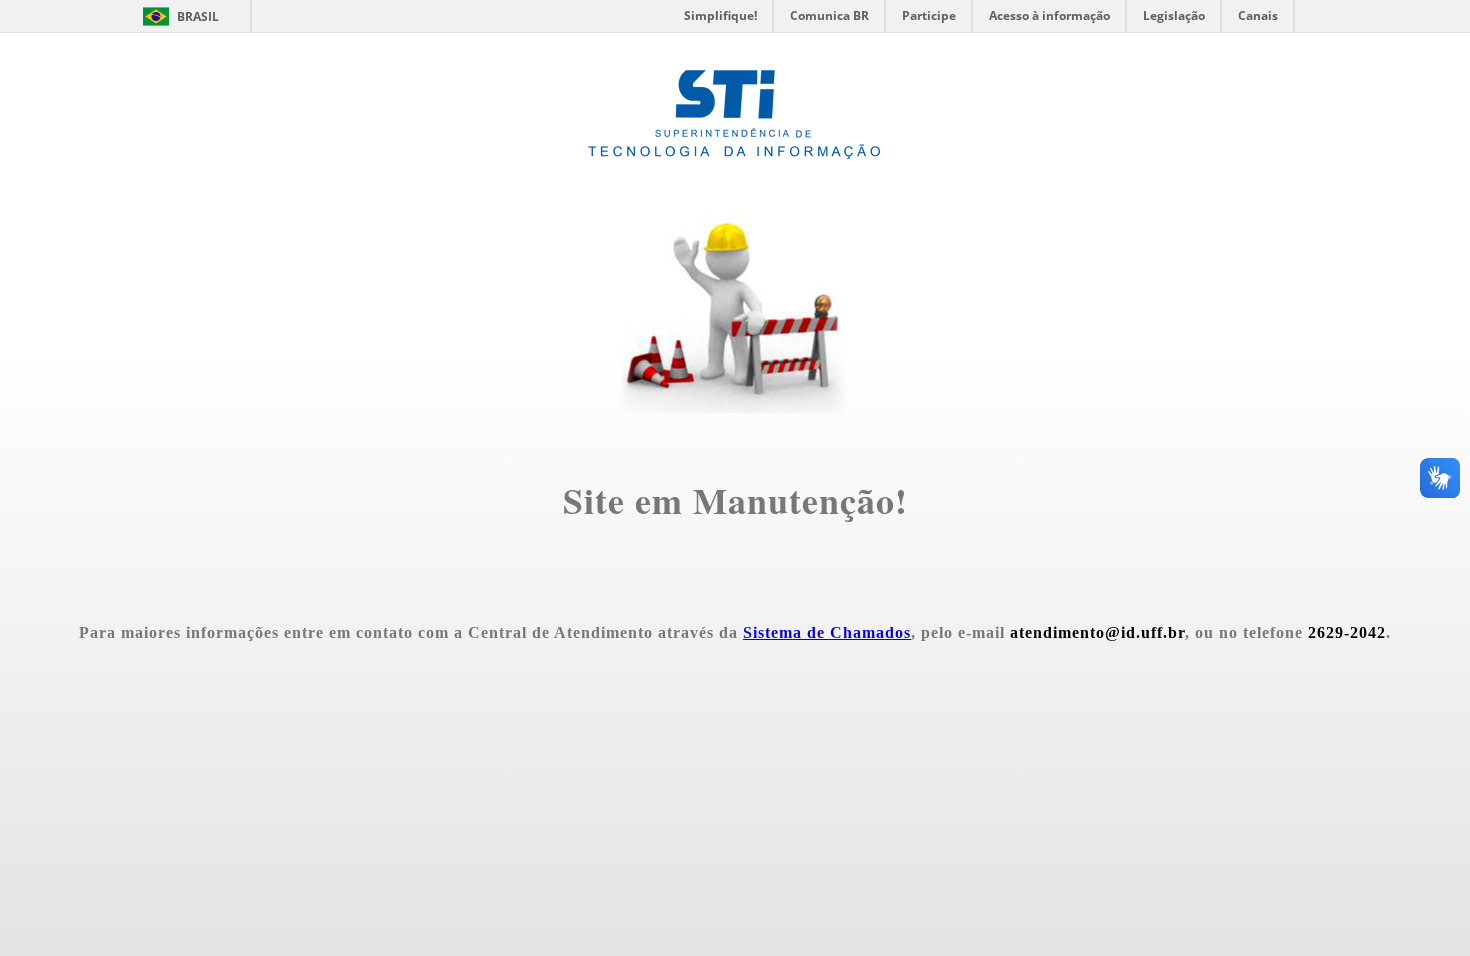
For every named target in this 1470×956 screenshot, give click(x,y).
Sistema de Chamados (827, 632)
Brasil (198, 16)
